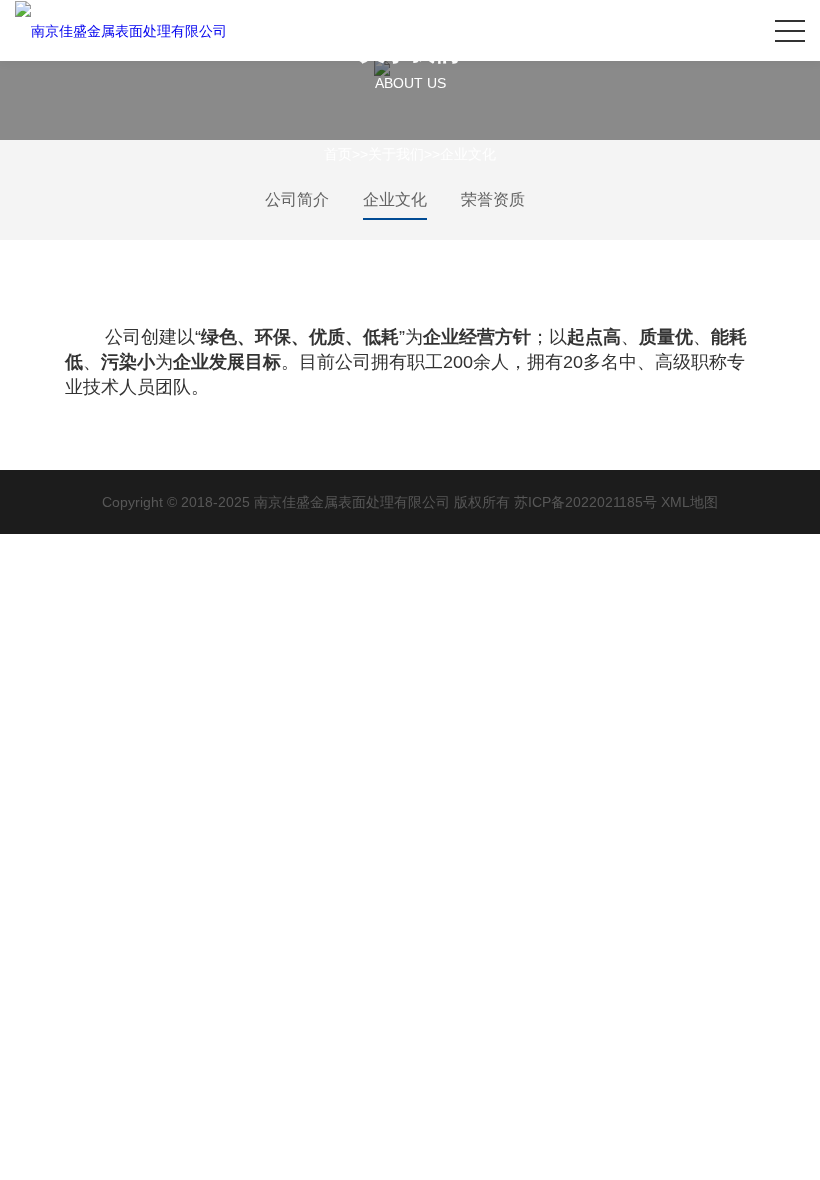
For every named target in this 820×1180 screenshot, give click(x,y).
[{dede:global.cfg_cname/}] (121, 30)
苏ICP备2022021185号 (585, 502)
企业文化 (468, 154)
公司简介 (297, 199)
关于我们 (396, 154)
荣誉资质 (493, 199)
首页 (338, 154)
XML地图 (689, 502)
